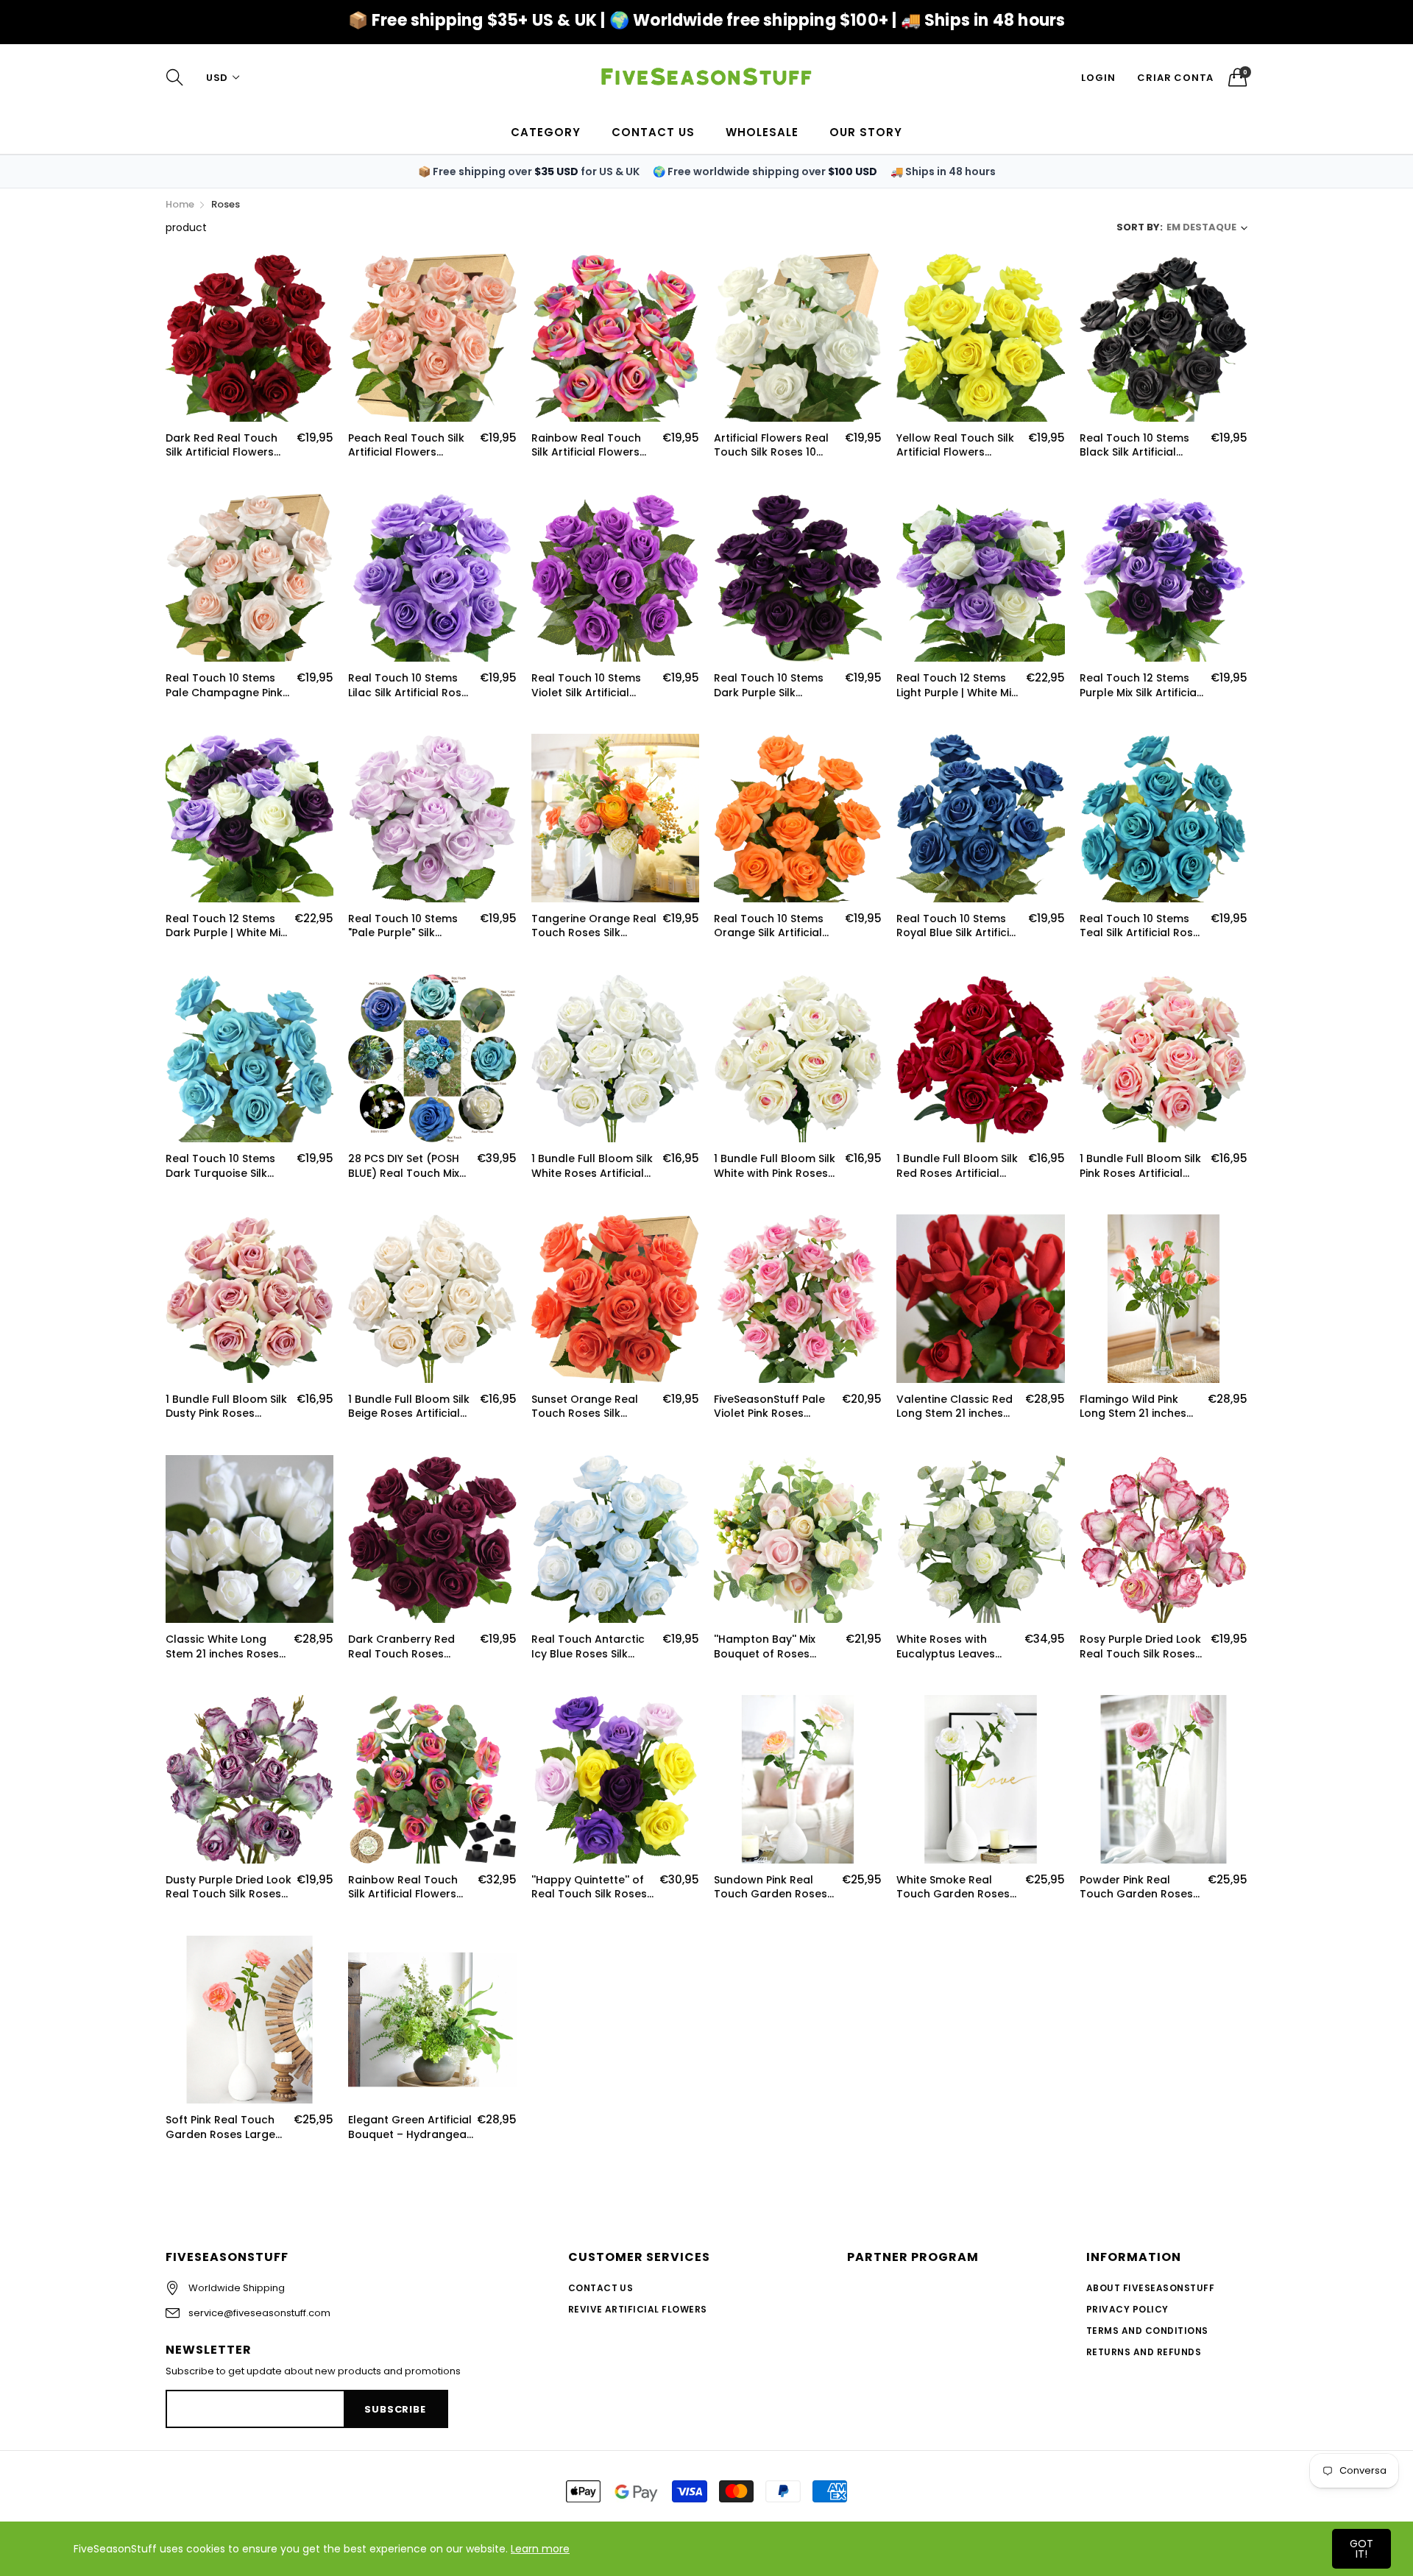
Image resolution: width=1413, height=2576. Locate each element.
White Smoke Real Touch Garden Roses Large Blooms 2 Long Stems (953, 1887)
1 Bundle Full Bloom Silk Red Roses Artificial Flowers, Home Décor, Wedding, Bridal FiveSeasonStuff (957, 1166)
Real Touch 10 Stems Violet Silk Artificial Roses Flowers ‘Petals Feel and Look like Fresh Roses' (594, 686)
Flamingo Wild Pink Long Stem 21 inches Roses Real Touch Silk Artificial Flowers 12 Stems (1137, 1407)
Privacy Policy (1127, 2309)
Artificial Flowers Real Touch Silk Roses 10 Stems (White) (771, 446)
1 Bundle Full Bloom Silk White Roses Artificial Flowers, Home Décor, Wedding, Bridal (592, 1166)
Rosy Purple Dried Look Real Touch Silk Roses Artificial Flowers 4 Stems (1140, 1647)
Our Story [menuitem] (866, 132)
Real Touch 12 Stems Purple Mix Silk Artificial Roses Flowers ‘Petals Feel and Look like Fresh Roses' (1143, 686)
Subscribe (395, 2409)
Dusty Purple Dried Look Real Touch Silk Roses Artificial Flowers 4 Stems (229, 1887)
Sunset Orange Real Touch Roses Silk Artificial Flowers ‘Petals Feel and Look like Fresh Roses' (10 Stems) (587, 1407)
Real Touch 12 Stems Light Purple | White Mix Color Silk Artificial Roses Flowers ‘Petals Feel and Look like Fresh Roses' (959, 686)
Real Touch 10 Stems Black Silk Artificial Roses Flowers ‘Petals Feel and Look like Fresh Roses (1143, 446)
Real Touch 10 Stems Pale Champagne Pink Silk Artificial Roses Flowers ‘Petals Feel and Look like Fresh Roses (224, 686)
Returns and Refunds (1144, 2352)
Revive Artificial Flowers (638, 2309)
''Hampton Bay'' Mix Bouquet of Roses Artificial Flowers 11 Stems (765, 1647)
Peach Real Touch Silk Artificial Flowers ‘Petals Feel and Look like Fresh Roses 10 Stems (406, 446)
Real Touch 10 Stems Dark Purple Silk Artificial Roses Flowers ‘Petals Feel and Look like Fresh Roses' (776, 686)
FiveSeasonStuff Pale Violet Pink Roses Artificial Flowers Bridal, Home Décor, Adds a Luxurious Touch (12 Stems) (776, 1407)
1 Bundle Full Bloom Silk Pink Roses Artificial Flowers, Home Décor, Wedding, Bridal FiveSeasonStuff (1140, 1166)
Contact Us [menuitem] (653, 132)
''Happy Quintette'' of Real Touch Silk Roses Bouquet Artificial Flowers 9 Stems (589, 1887)
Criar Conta (1175, 78)
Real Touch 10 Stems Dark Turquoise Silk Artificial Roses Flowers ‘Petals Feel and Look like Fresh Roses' (227, 1166)
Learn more (540, 2549)
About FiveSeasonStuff (1150, 2288)
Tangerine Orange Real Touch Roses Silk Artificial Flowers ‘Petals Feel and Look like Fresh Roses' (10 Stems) (594, 926)
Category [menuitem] (546, 132)
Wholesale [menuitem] (762, 132)
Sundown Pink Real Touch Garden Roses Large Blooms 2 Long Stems (771, 1887)
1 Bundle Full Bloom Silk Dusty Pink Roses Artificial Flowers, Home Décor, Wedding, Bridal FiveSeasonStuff (228, 1407)
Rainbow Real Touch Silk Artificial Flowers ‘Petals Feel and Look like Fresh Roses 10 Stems (587, 446)
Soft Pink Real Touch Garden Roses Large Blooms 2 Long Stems (223, 2127)
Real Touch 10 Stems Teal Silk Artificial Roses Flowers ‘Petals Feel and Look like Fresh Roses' (1143, 926)
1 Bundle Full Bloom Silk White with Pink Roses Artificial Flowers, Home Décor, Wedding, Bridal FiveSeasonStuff (776, 1166)
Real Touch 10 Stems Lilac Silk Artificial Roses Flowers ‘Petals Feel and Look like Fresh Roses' (411, 686)
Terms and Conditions (1147, 2331)
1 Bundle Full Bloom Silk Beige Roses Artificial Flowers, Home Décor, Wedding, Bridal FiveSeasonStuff (409, 1407)
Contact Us (601, 2288)
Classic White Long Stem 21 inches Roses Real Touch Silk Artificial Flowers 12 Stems (222, 1647)
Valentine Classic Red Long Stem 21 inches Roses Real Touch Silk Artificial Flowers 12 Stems (955, 1407)
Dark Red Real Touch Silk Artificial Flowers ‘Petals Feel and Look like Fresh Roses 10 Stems (222, 446)
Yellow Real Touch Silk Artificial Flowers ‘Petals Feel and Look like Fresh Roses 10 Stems (955, 446)
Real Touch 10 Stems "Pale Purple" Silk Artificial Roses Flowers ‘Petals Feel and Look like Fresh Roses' (410, 926)
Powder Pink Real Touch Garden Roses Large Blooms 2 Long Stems (1136, 1887)
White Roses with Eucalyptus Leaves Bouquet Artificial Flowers (946, 1647)
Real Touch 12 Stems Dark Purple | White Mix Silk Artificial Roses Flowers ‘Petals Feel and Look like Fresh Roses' (226, 926)
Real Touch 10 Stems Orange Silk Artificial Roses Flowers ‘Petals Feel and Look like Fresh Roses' (777, 926)
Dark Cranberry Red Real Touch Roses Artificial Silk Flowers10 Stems (407, 1647)
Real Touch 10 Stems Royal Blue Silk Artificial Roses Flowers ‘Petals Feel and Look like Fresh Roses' (959, 926)
